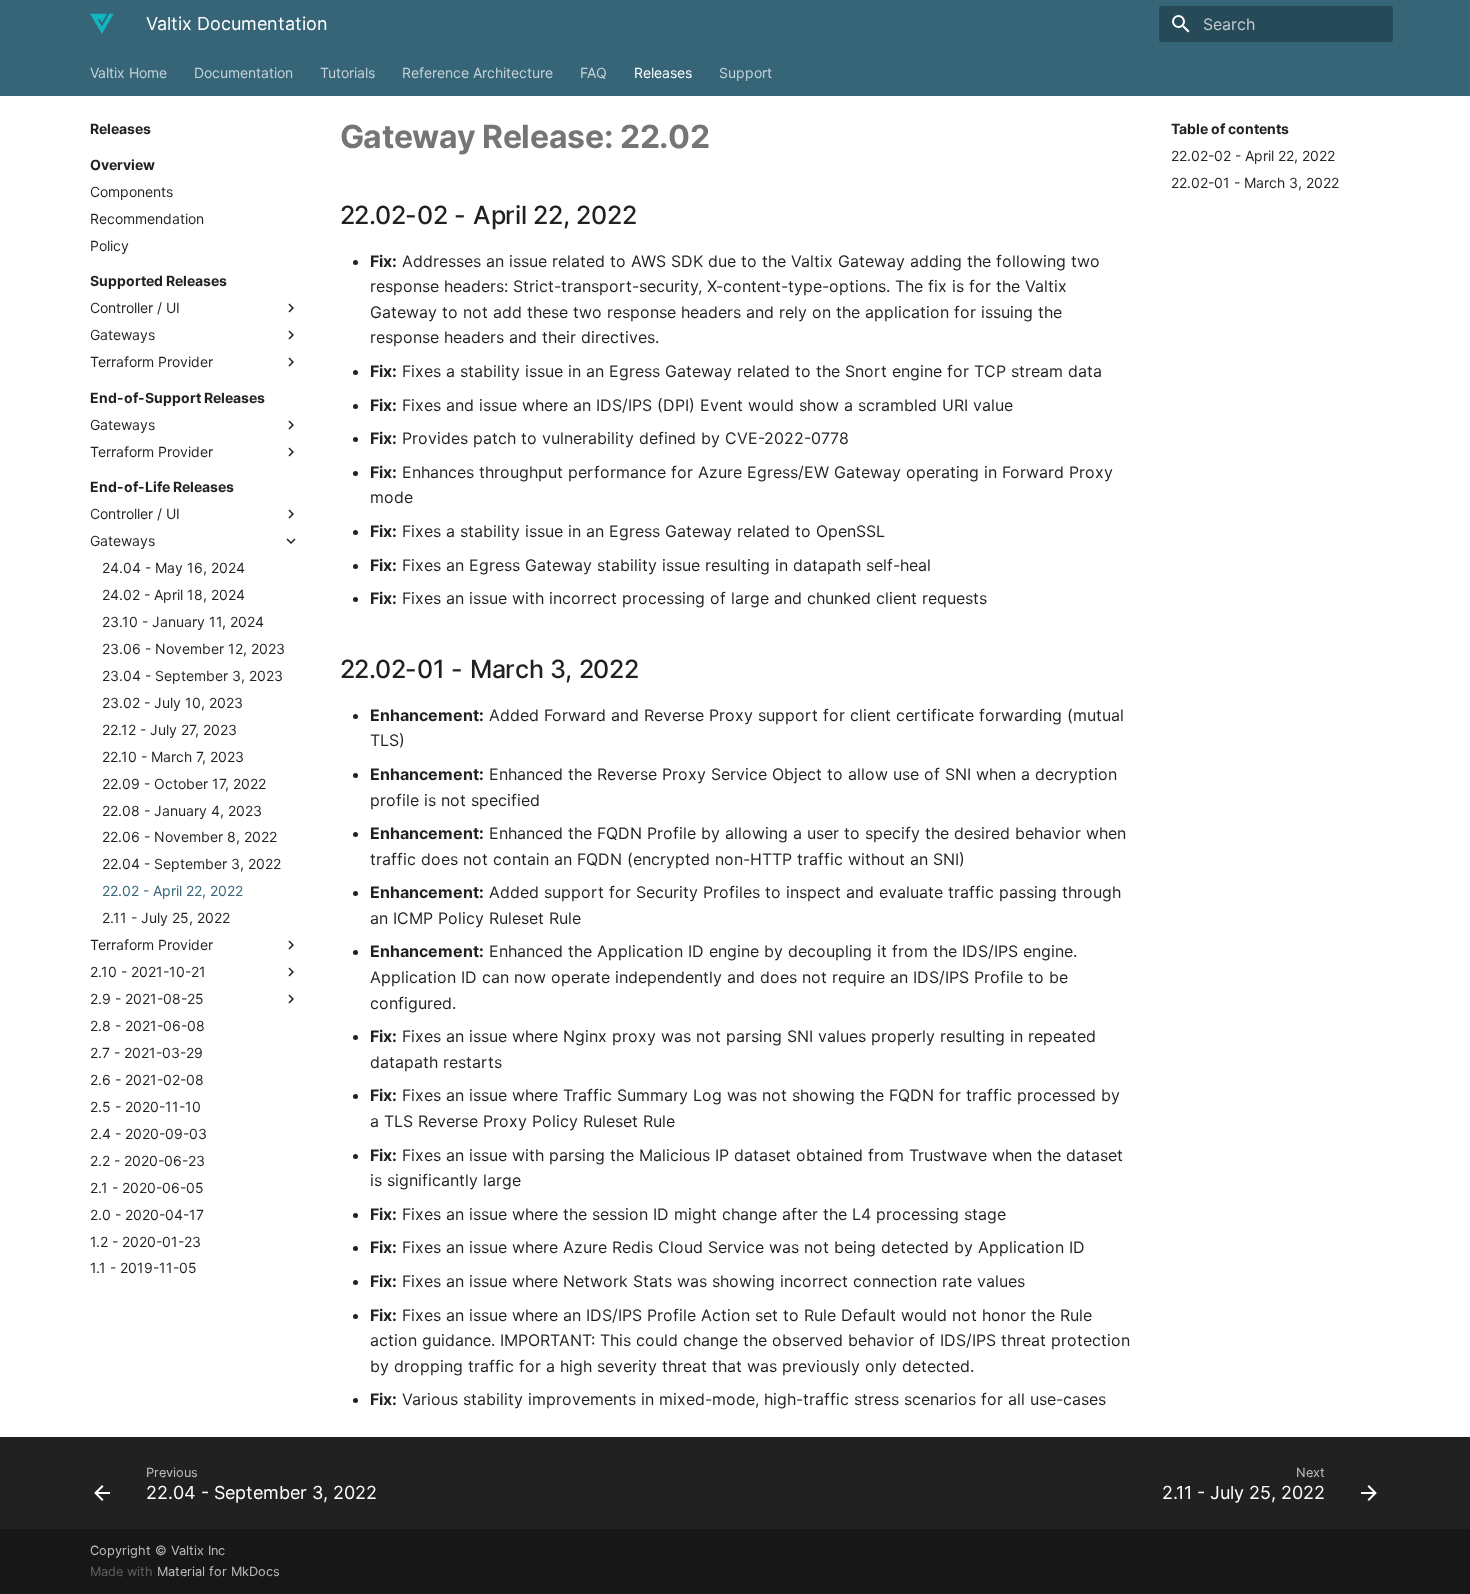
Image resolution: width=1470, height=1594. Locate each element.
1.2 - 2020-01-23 (145, 1241)
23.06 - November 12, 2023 (193, 648)
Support (745, 72)
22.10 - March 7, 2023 (173, 756)
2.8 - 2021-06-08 (147, 1025)
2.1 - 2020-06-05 (147, 1187)
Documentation (243, 72)
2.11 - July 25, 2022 (166, 917)
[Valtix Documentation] (102, 24)
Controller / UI (135, 307)
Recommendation (147, 218)
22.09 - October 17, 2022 (184, 783)
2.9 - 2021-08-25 (147, 998)
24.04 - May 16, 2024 (173, 567)
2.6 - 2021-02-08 (147, 1079)
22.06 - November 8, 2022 (189, 836)
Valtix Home (128, 72)
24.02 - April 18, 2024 (173, 594)
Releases (663, 72)
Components (131, 191)
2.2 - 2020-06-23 (147, 1160)
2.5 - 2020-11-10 (145, 1106)
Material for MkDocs (218, 1571)
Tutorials (347, 72)
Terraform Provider (151, 361)
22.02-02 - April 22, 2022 (1253, 155)
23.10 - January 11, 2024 (183, 621)
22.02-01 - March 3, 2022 (1255, 182)
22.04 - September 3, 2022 (191, 863)
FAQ (593, 72)
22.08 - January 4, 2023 (182, 810)
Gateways (122, 334)
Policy (109, 245)
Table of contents (1230, 128)
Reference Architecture (477, 72)
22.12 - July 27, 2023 (169, 729)
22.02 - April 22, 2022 (172, 890)
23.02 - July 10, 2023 (172, 702)
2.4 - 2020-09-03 (148, 1133)
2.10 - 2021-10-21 (148, 971)
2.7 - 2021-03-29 (146, 1052)
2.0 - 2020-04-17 (147, 1214)
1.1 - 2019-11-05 (143, 1267)
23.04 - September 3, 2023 (192, 675)
